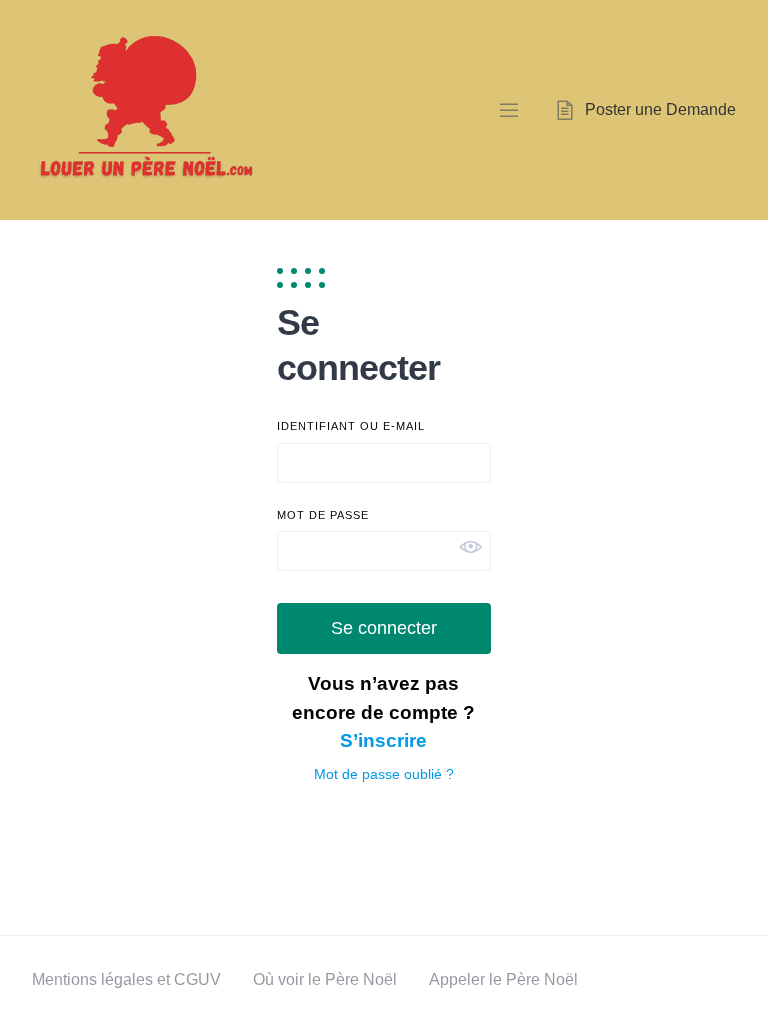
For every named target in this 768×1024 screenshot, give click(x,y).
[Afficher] (471, 547)
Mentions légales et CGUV (126, 979)
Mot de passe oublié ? (384, 774)
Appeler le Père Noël (503, 979)
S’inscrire (383, 740)
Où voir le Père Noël (325, 979)
